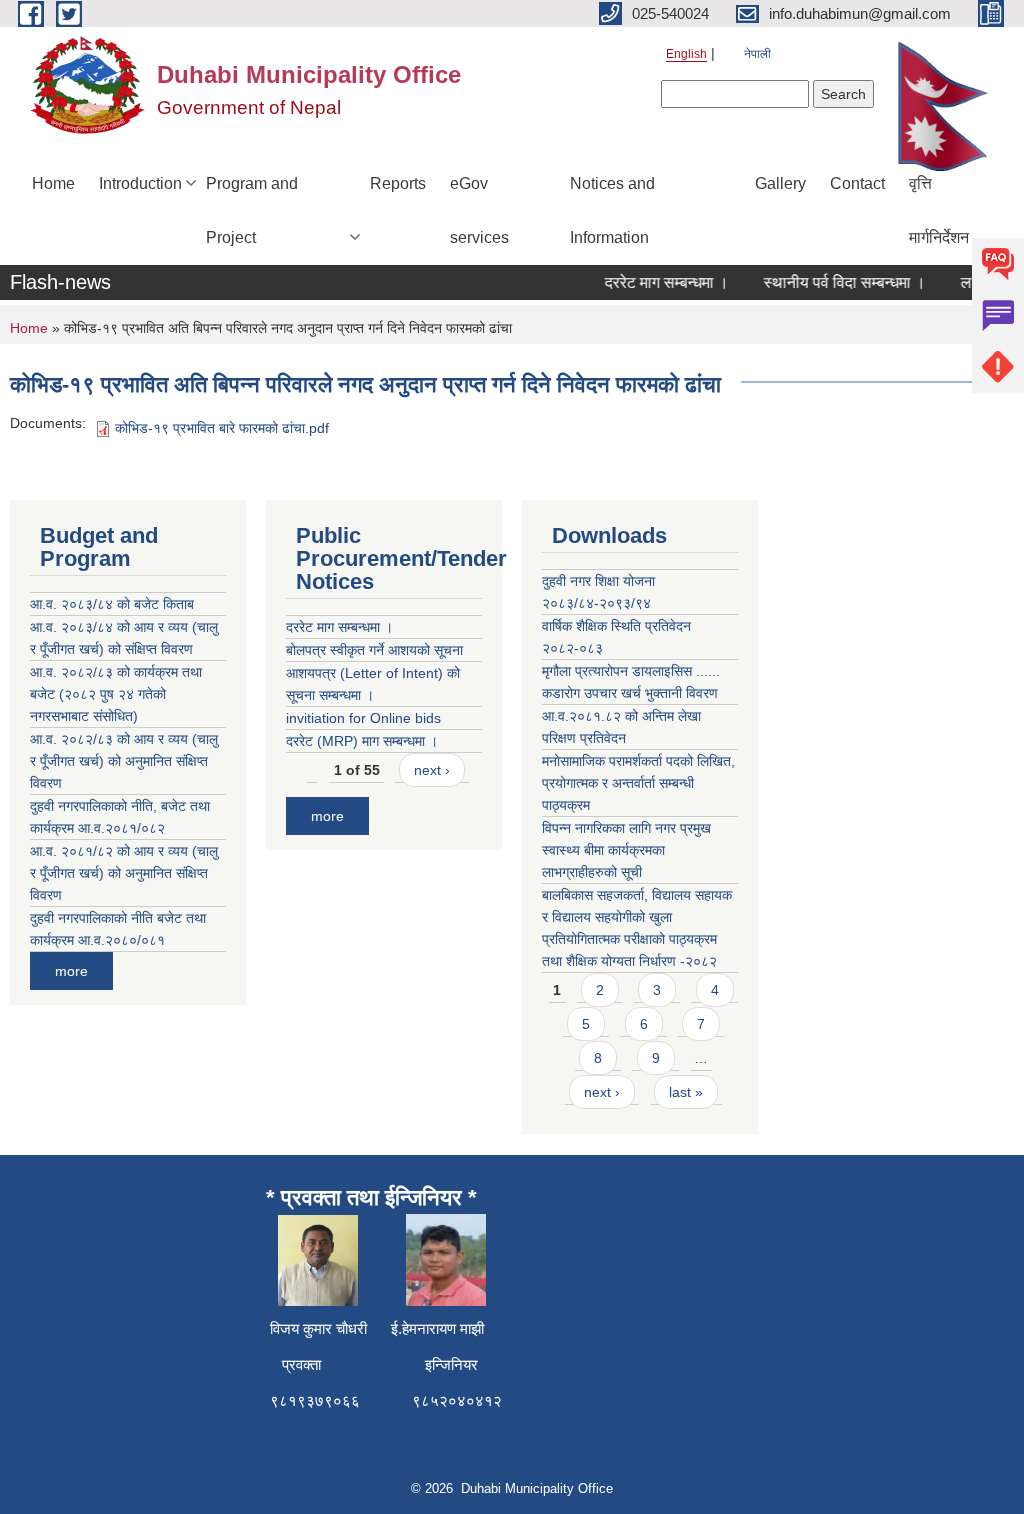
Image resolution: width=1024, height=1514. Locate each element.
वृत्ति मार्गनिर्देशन (939, 210)
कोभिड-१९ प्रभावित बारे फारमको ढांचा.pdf (222, 428)
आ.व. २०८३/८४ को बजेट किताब (112, 604)
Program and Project (252, 210)
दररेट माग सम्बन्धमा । (655, 282)
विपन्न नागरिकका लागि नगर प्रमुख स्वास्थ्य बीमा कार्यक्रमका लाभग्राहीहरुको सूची (626, 850)
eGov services (479, 210)
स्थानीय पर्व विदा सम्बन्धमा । (833, 282)
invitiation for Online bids (363, 718)
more (71, 971)
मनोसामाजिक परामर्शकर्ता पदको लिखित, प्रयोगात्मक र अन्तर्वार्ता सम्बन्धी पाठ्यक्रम (638, 783)
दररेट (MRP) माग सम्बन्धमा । (362, 741)
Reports (398, 183)
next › (432, 770)
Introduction (140, 183)
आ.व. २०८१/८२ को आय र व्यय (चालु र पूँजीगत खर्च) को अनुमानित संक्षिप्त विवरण (124, 873)
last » (686, 1092)
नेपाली (757, 54)
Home (53, 183)
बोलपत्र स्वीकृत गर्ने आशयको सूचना (374, 650)
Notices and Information (612, 210)
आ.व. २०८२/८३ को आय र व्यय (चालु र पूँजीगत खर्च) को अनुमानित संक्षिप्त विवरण (124, 761)
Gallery (780, 183)
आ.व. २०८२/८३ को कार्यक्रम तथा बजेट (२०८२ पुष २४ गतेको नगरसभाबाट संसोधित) (116, 694)
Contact (857, 183)
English (686, 54)
